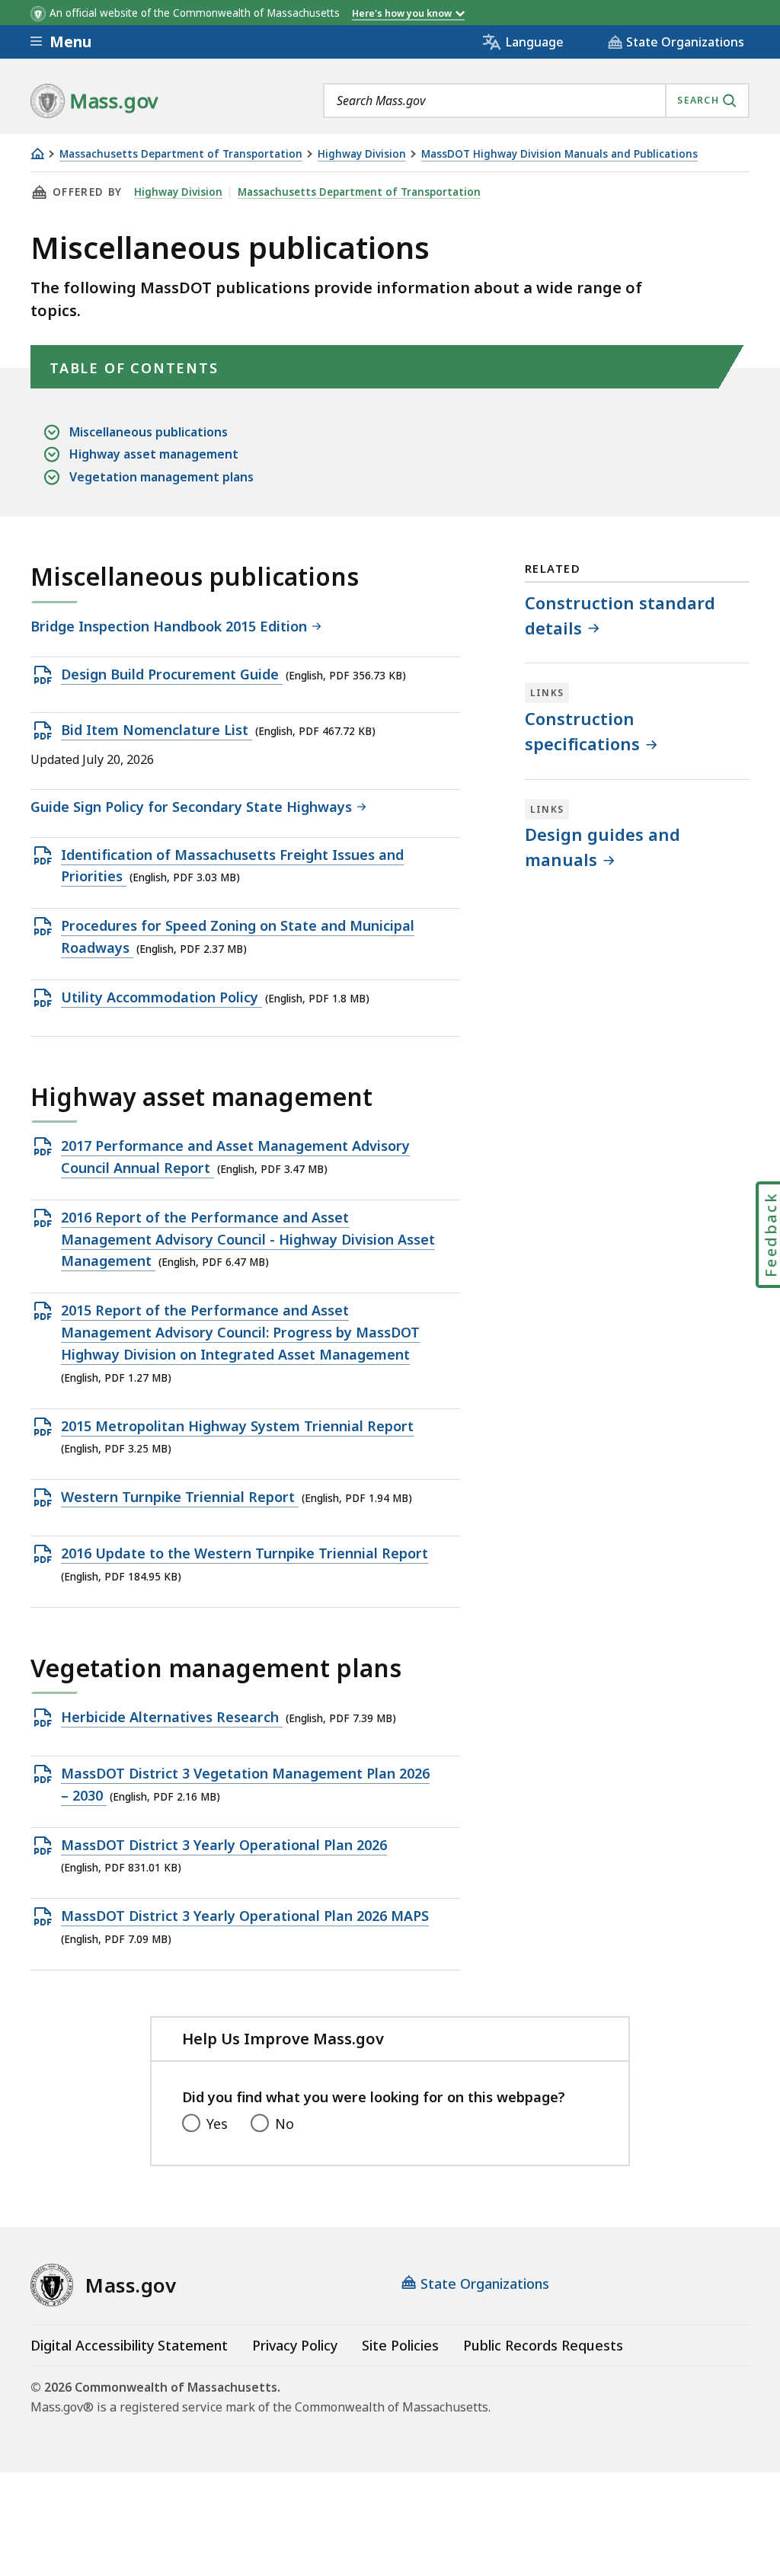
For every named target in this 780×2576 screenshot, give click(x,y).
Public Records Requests (543, 2345)
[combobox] (536, 101)
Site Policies (400, 2345)
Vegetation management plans (161, 477)
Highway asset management (154, 454)
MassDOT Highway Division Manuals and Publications (559, 154)
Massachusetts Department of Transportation (181, 154)
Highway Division (362, 154)
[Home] (37, 153)
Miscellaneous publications (149, 432)
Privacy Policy (295, 2345)
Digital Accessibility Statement (129, 2345)
